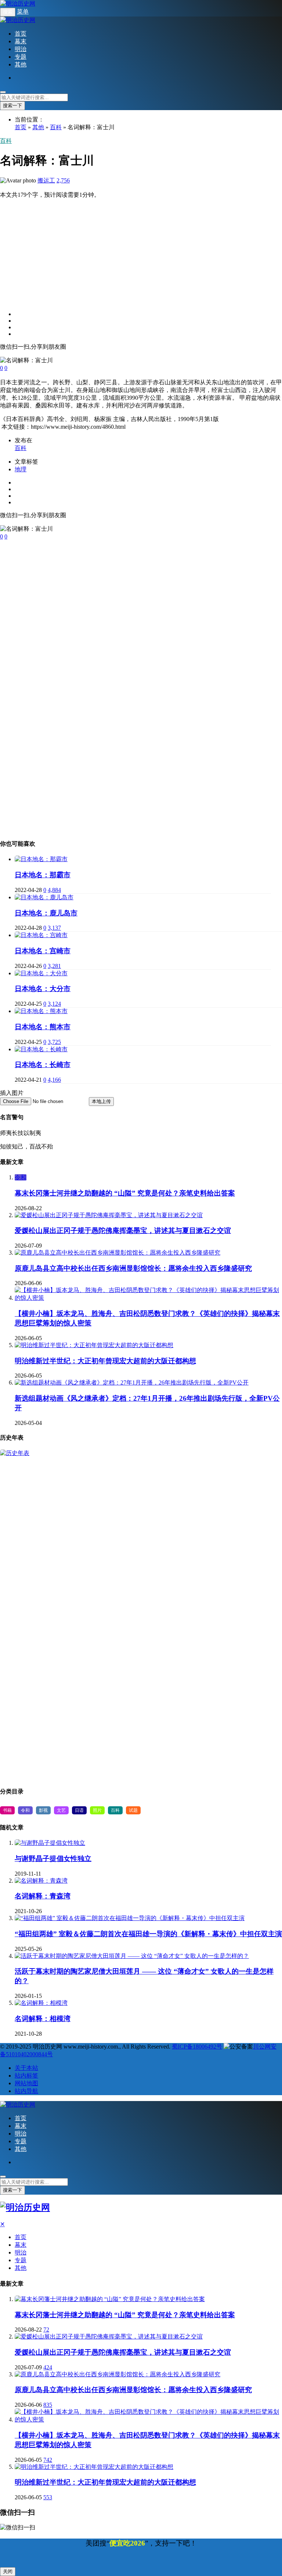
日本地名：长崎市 (43, 1065)
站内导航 (26, 2091)
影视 (43, 1810)
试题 (133, 1810)
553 (48, 2497)
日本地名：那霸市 (43, 875)
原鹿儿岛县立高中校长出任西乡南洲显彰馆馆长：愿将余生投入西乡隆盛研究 (133, 1268)
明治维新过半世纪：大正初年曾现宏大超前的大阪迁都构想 (105, 1361)
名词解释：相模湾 (43, 2019)
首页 (21, 34)
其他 (21, 64)
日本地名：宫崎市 (43, 951)
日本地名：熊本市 (43, 1027)
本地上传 (101, 1101)
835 (48, 2405)
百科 (56, 127)
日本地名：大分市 (43, 989)
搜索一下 (12, 106)
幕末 (21, 41)
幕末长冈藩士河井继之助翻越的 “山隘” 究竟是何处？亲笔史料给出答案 (125, 1193)
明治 (21, 49)
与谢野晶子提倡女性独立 (53, 1859)
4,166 (54, 1080)
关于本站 (26, 2068)
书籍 (7, 1810)
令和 (21, 1177)
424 (48, 2367)
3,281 (54, 966)
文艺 (61, 1810)
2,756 (63, 180)
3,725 (54, 1042)
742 (48, 2460)
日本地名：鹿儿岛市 (46, 913)
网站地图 (26, 2083)
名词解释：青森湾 (43, 1896)
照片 (97, 1810)
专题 (21, 57)
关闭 (8, 2571)
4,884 (54, 890)
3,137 (54, 928)
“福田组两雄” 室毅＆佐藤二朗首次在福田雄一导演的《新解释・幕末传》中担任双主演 (148, 1934)
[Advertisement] (141, 250)
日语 (79, 1810)
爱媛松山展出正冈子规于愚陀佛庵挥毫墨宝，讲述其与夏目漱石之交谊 (123, 1231)
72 (46, 2330)
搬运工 (46, 180)
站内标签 (26, 2076)
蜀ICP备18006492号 (197, 2047)
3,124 (54, 1004)
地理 (21, 469)
